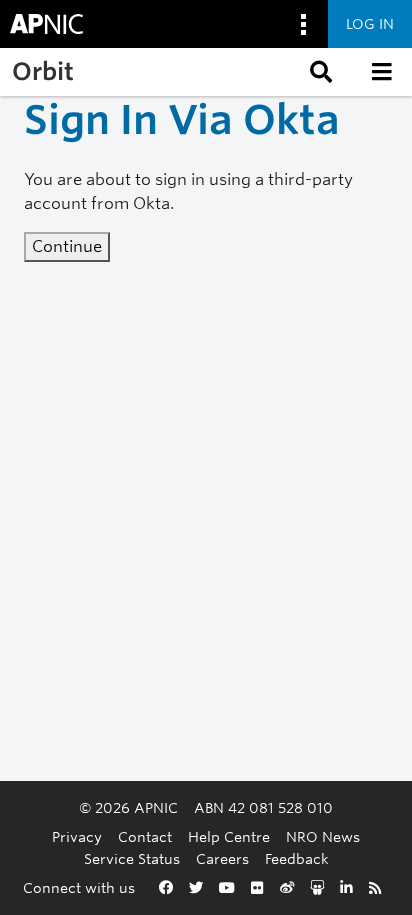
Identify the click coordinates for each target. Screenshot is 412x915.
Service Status (132, 858)
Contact (145, 836)
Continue (67, 246)
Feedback (297, 858)
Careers (222, 858)
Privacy (77, 836)
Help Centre (229, 836)
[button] (319, 72)
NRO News (323, 836)
